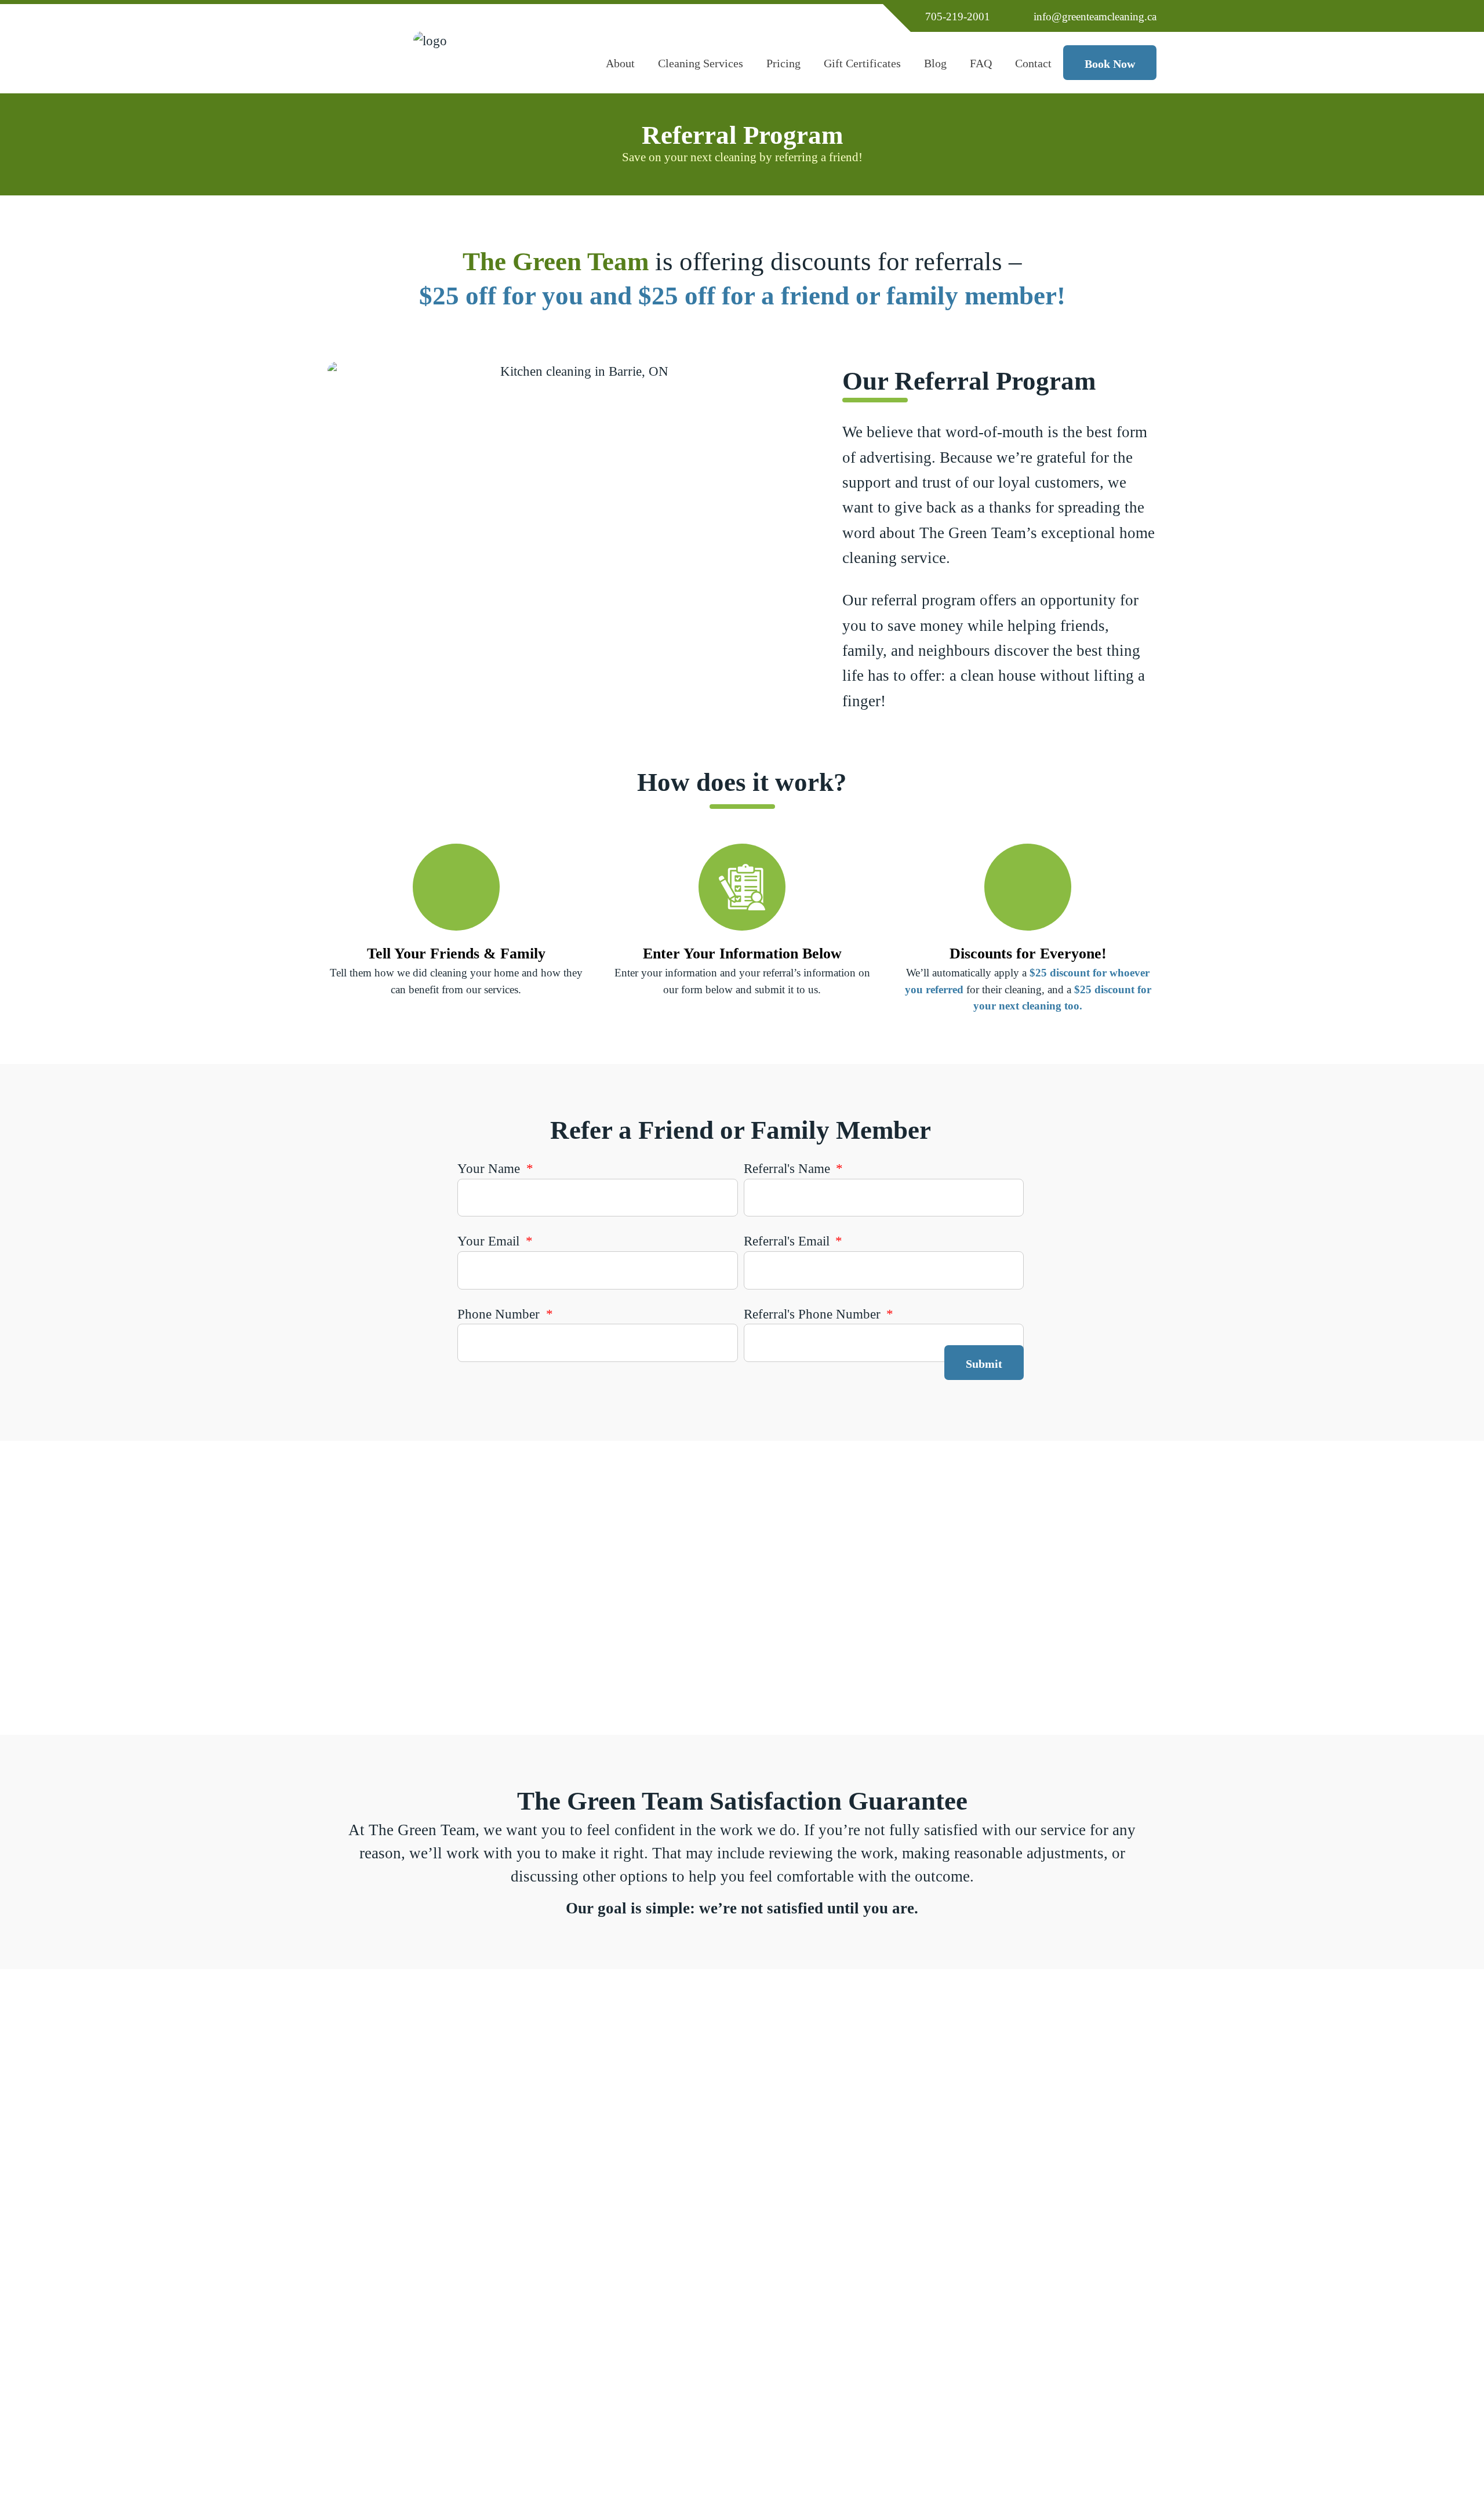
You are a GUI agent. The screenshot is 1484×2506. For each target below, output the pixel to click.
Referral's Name (789, 1168)
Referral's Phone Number (814, 1314)
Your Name (490, 1168)
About (626, 70)
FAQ (981, 63)
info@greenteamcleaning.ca (1095, 17)
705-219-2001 (958, 17)
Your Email (490, 1241)
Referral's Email (788, 1241)
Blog (935, 63)
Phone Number (500, 1314)
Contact (1039, 70)
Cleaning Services (700, 70)
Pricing (787, 70)
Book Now (1110, 64)
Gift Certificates (862, 70)
